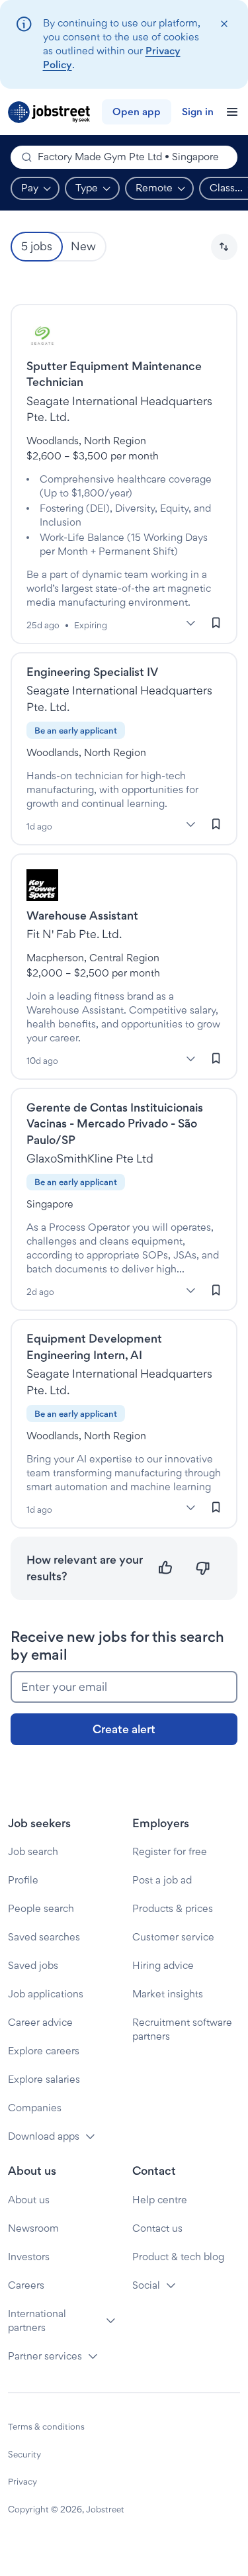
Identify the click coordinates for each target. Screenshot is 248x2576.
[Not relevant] (203, 1568)
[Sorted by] (224, 247)
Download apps (44, 2136)
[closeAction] (224, 24)
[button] (224, 247)
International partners (37, 2320)
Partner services (45, 2356)
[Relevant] (166, 1568)
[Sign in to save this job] (216, 623)
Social (146, 2285)
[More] (190, 624)
